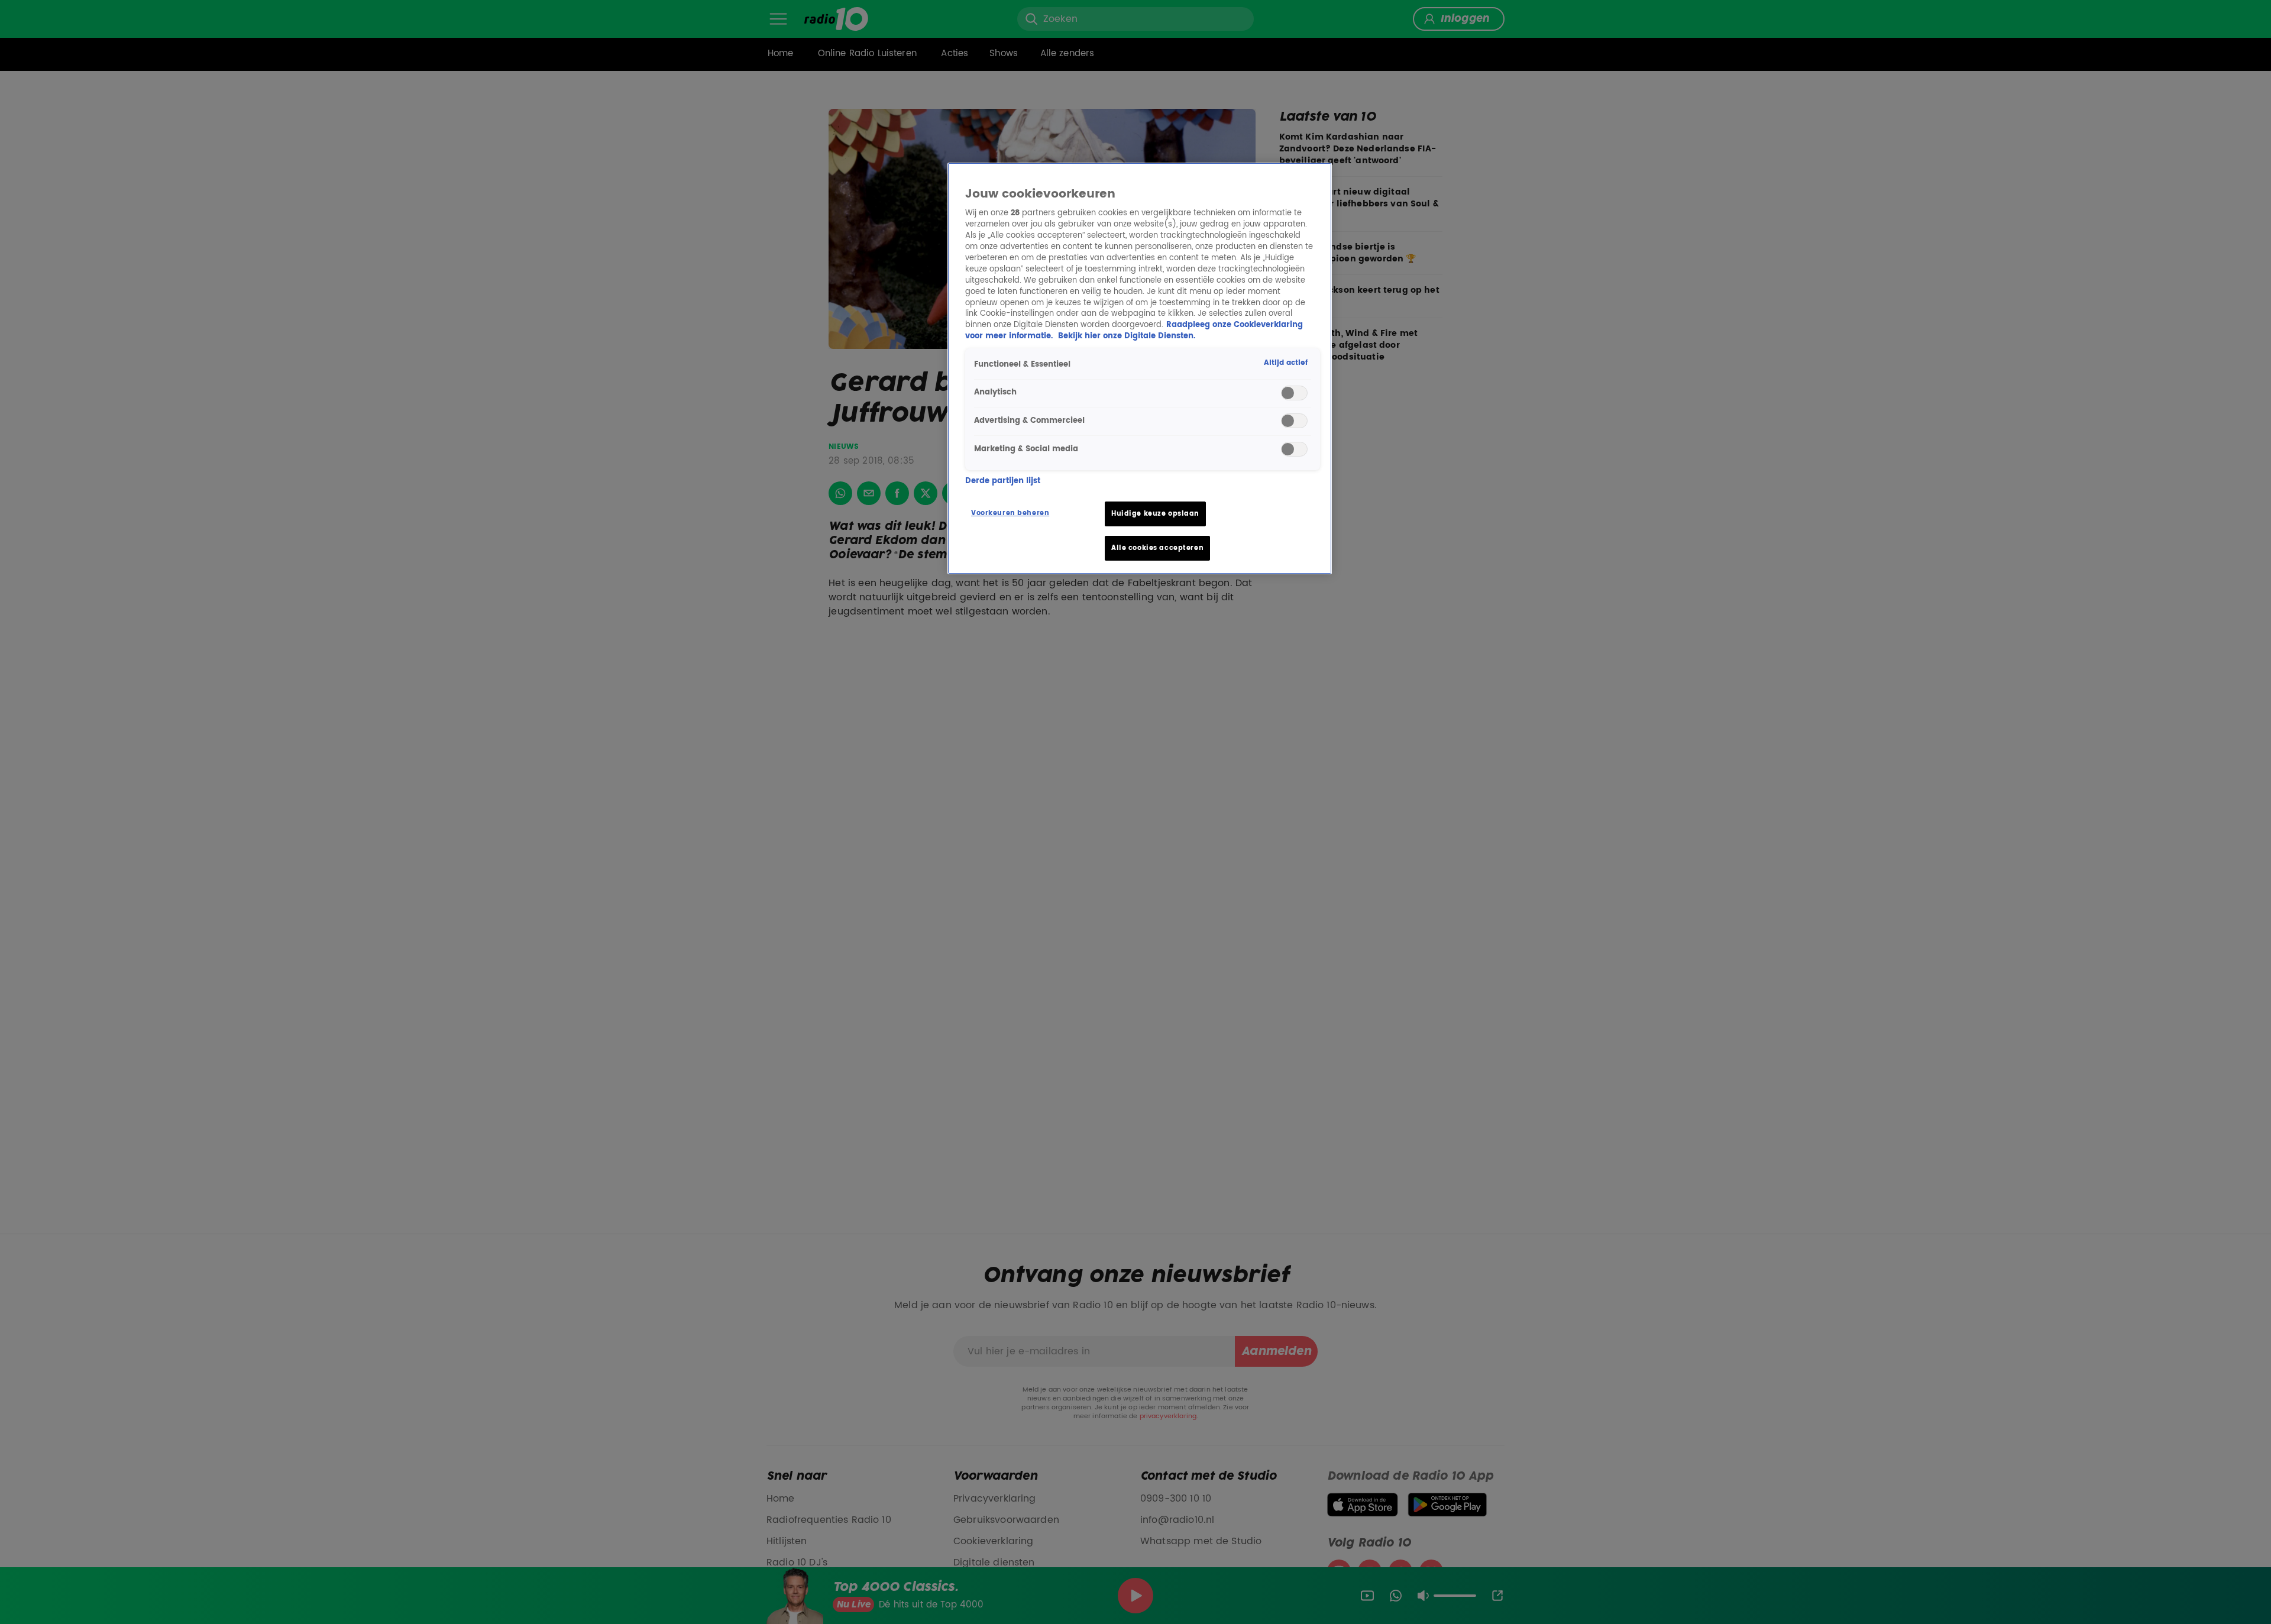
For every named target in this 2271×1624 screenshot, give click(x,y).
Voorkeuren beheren (1010, 513)
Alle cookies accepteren (1157, 548)
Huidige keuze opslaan (1155, 514)
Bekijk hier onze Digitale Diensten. (1127, 336)
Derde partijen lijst (1003, 481)
